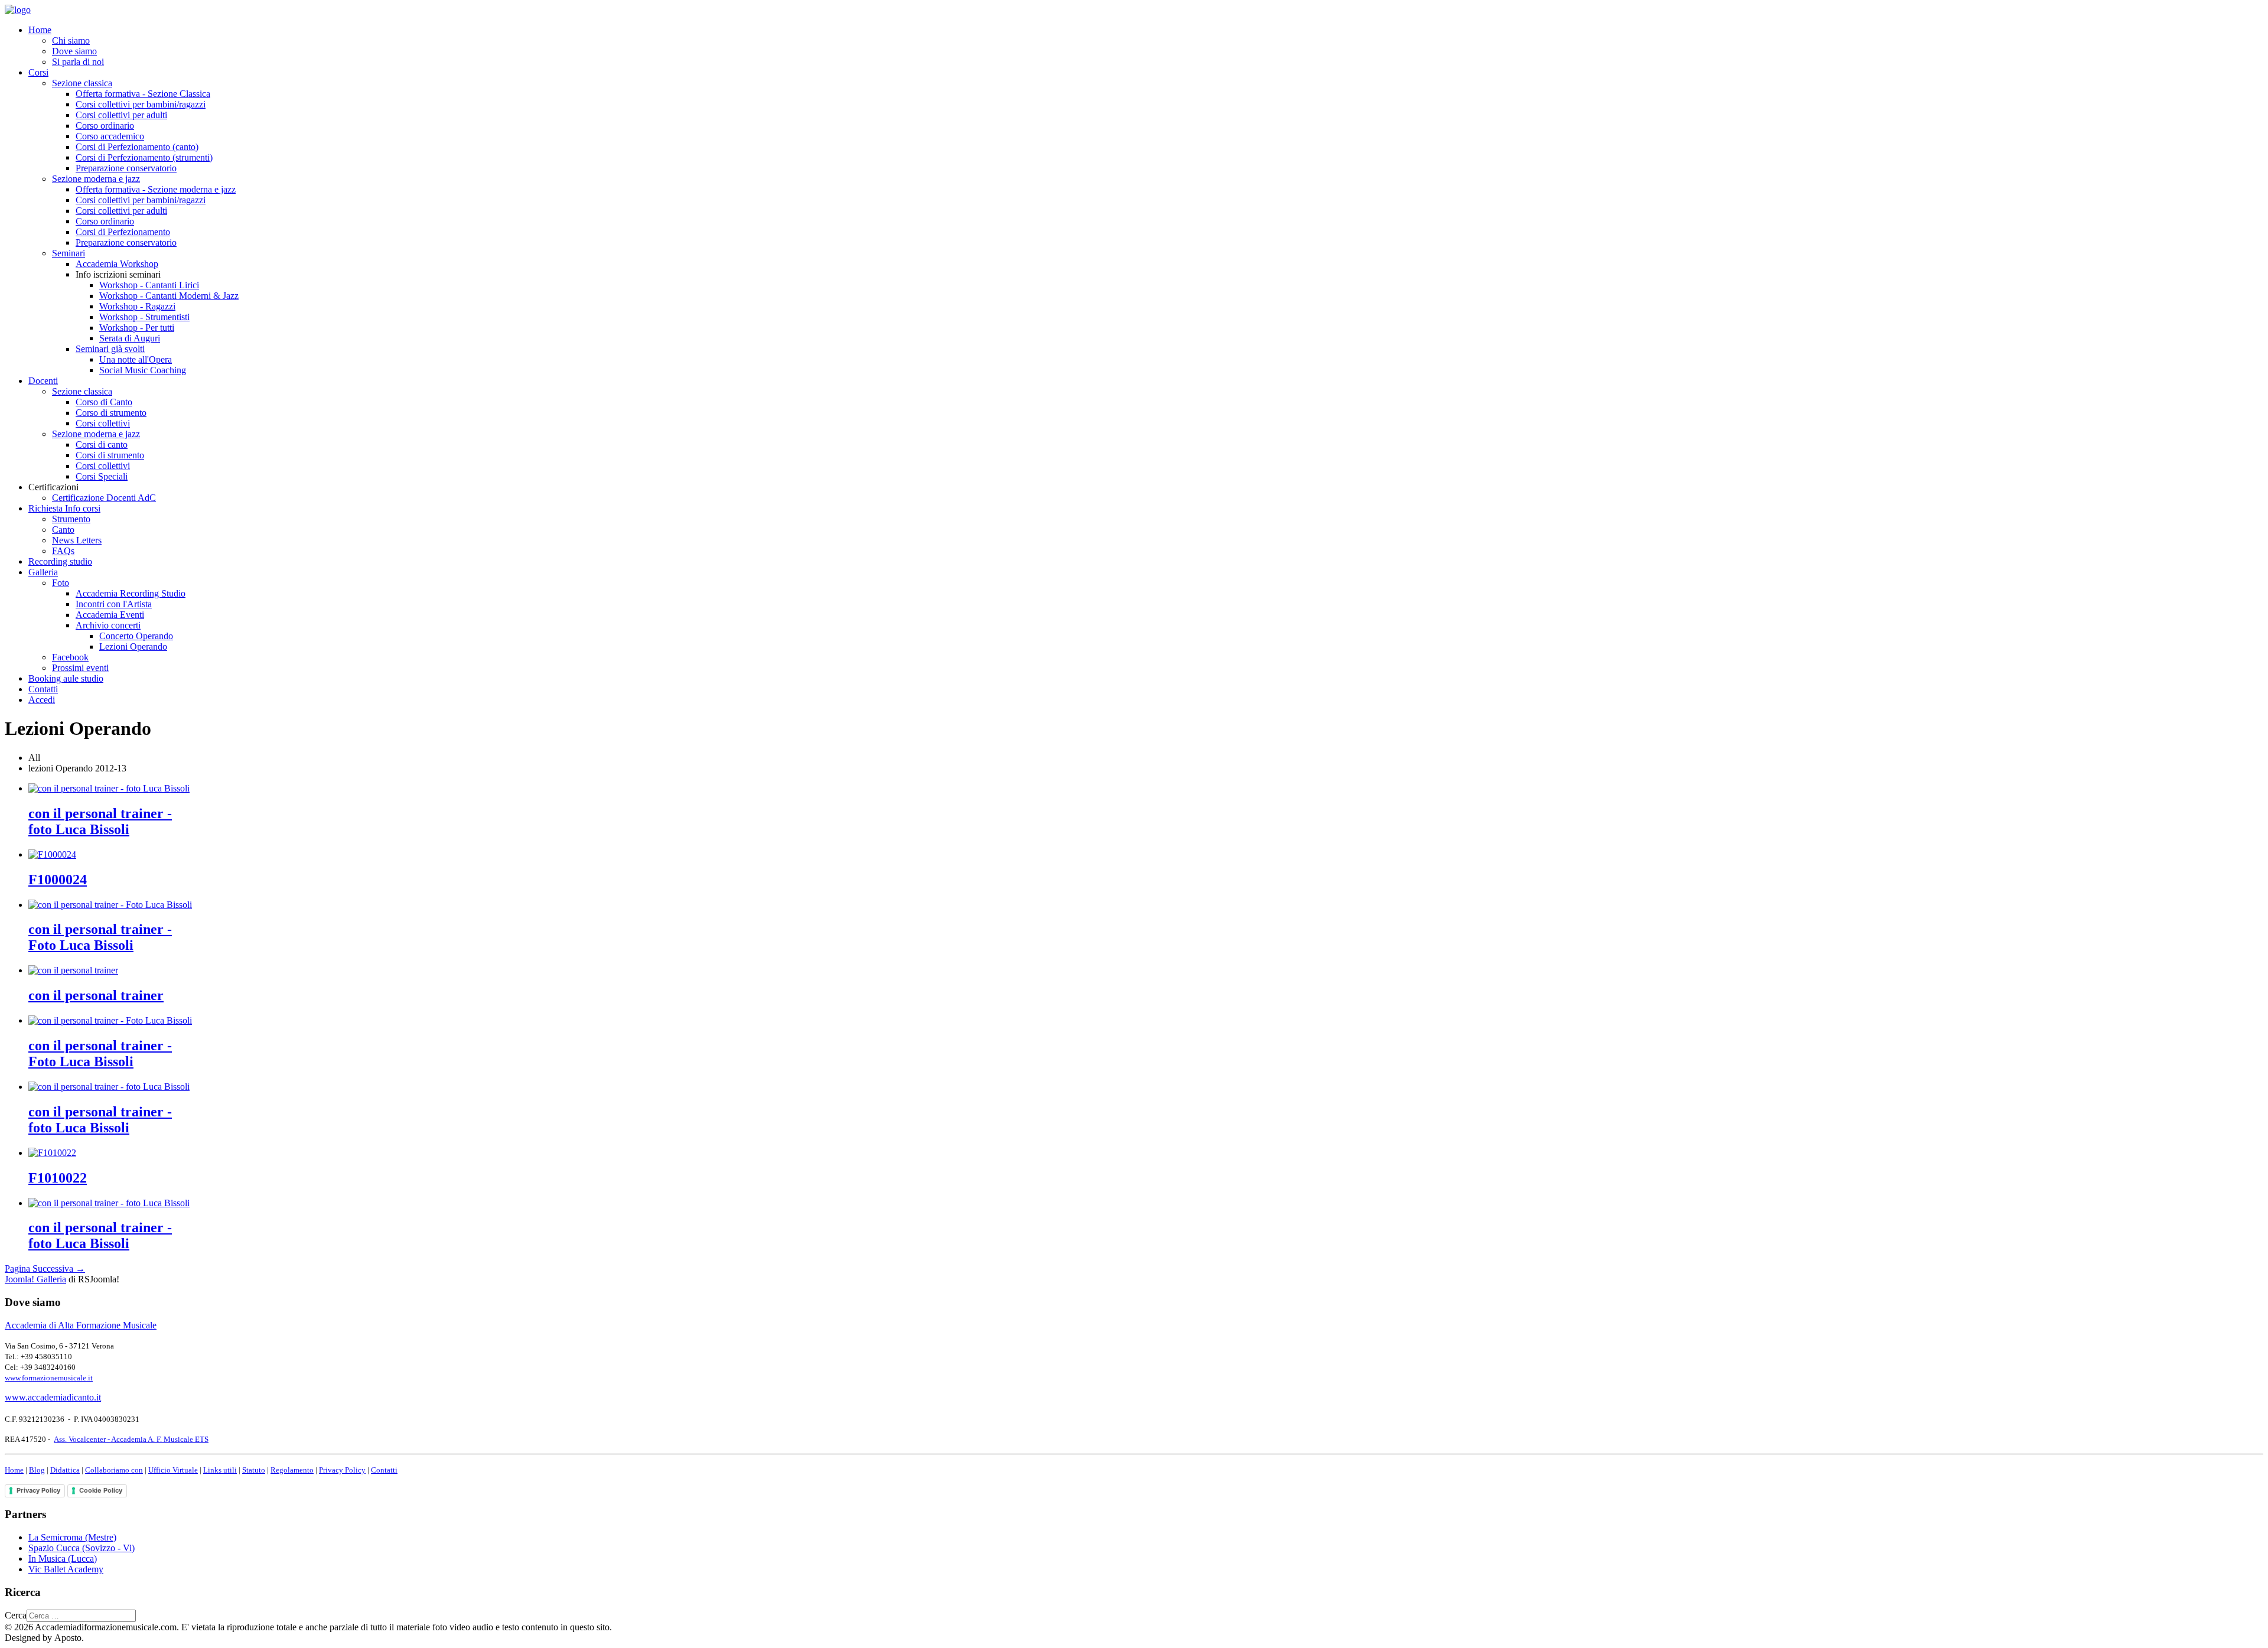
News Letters (77, 540)
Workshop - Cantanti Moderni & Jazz (169, 296)
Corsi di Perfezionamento (123, 232)
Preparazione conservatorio (126, 168)
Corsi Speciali (102, 476)
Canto (63, 530)
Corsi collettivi (103, 423)
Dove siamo (74, 51)
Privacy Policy (342, 1470)
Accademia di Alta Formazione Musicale (81, 1325)
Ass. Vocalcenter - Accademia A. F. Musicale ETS (131, 1439)
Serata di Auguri (130, 338)
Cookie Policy (101, 1490)
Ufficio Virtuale (173, 1470)
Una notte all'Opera (136, 359)
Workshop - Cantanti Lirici (149, 285)
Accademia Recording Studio (131, 593)
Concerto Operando (136, 636)
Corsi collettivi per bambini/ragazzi (141, 104)
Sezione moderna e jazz (96, 179)
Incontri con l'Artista (114, 604)
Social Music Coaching (143, 370)
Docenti (43, 381)
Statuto (254, 1470)
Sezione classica (82, 83)
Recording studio (60, 561)
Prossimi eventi (80, 668)
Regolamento (292, 1470)
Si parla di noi (78, 62)
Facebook (70, 657)
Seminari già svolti (110, 349)
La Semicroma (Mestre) (72, 1537)
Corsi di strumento (110, 455)
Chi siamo (71, 40)
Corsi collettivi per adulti (121, 115)
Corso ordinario (105, 126)
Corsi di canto (102, 444)
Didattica (65, 1470)
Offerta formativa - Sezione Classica (143, 94)
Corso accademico (110, 136)
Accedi (42, 700)
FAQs (63, 551)
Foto (61, 583)
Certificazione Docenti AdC (104, 498)
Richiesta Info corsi (64, 508)
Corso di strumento (111, 413)
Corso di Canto (104, 402)
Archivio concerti (108, 625)
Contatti (43, 689)
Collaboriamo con (114, 1470)
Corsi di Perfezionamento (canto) (137, 147)
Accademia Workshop (117, 264)
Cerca (16, 1615)
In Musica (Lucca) (63, 1559)
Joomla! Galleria (35, 1279)
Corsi (38, 72)
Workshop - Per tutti (137, 328)
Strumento (71, 519)
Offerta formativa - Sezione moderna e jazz (156, 189)
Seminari (69, 253)
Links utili (220, 1470)
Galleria (43, 572)
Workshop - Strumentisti (144, 317)
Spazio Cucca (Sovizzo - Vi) (82, 1548)
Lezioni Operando (133, 647)
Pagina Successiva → (45, 1268)
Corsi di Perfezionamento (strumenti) (144, 157)
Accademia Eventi (110, 615)
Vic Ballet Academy (66, 1569)
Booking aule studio (66, 678)
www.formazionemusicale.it (49, 1378)
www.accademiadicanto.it (53, 1397)
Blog (37, 1470)
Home (40, 30)
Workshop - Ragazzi (137, 306)
